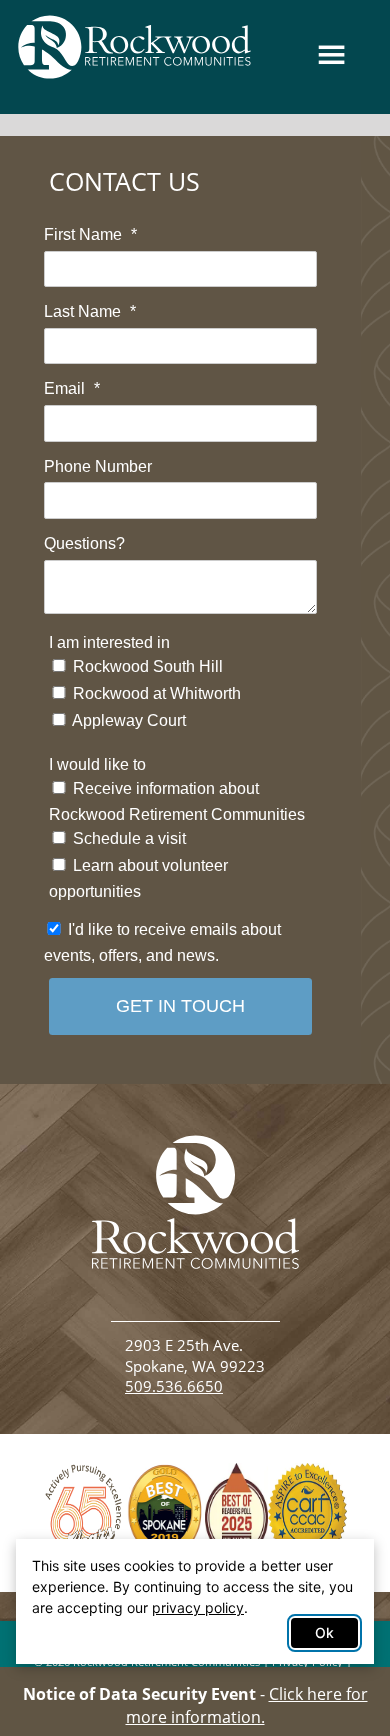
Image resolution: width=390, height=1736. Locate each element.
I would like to (97, 764)
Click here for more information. (247, 1705)
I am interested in (109, 642)
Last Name (90, 311)
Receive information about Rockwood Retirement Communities (177, 801)
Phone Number (98, 466)
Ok (324, 1632)
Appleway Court (127, 720)
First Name (90, 234)
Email (72, 388)
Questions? (84, 543)
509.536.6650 (174, 1386)
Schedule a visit (127, 838)
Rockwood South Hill (146, 666)
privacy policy (198, 1607)
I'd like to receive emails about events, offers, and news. (162, 942)
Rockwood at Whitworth (155, 693)
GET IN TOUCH (180, 1006)
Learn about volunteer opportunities (138, 878)
